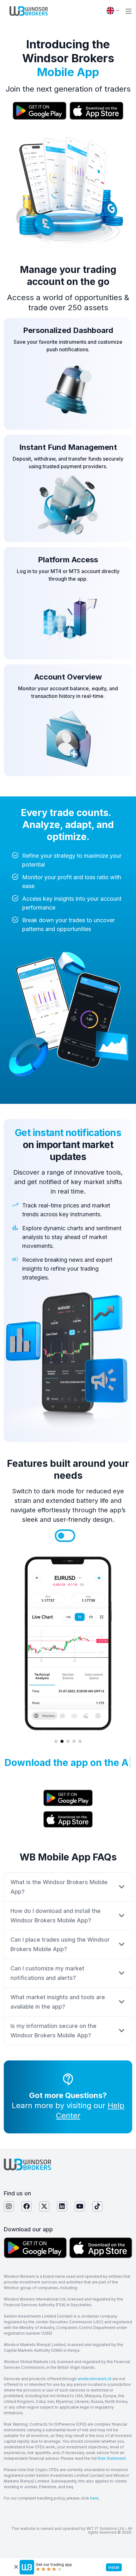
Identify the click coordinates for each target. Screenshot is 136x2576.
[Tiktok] (97, 2206)
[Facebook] (27, 2206)
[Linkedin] (62, 2206)
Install (114, 2567)
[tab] (61, 1536)
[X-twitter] (44, 2206)
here (94, 2498)
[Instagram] (9, 2206)
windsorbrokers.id (94, 2379)
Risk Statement (112, 2458)
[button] (129, 11)
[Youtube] (80, 2206)
